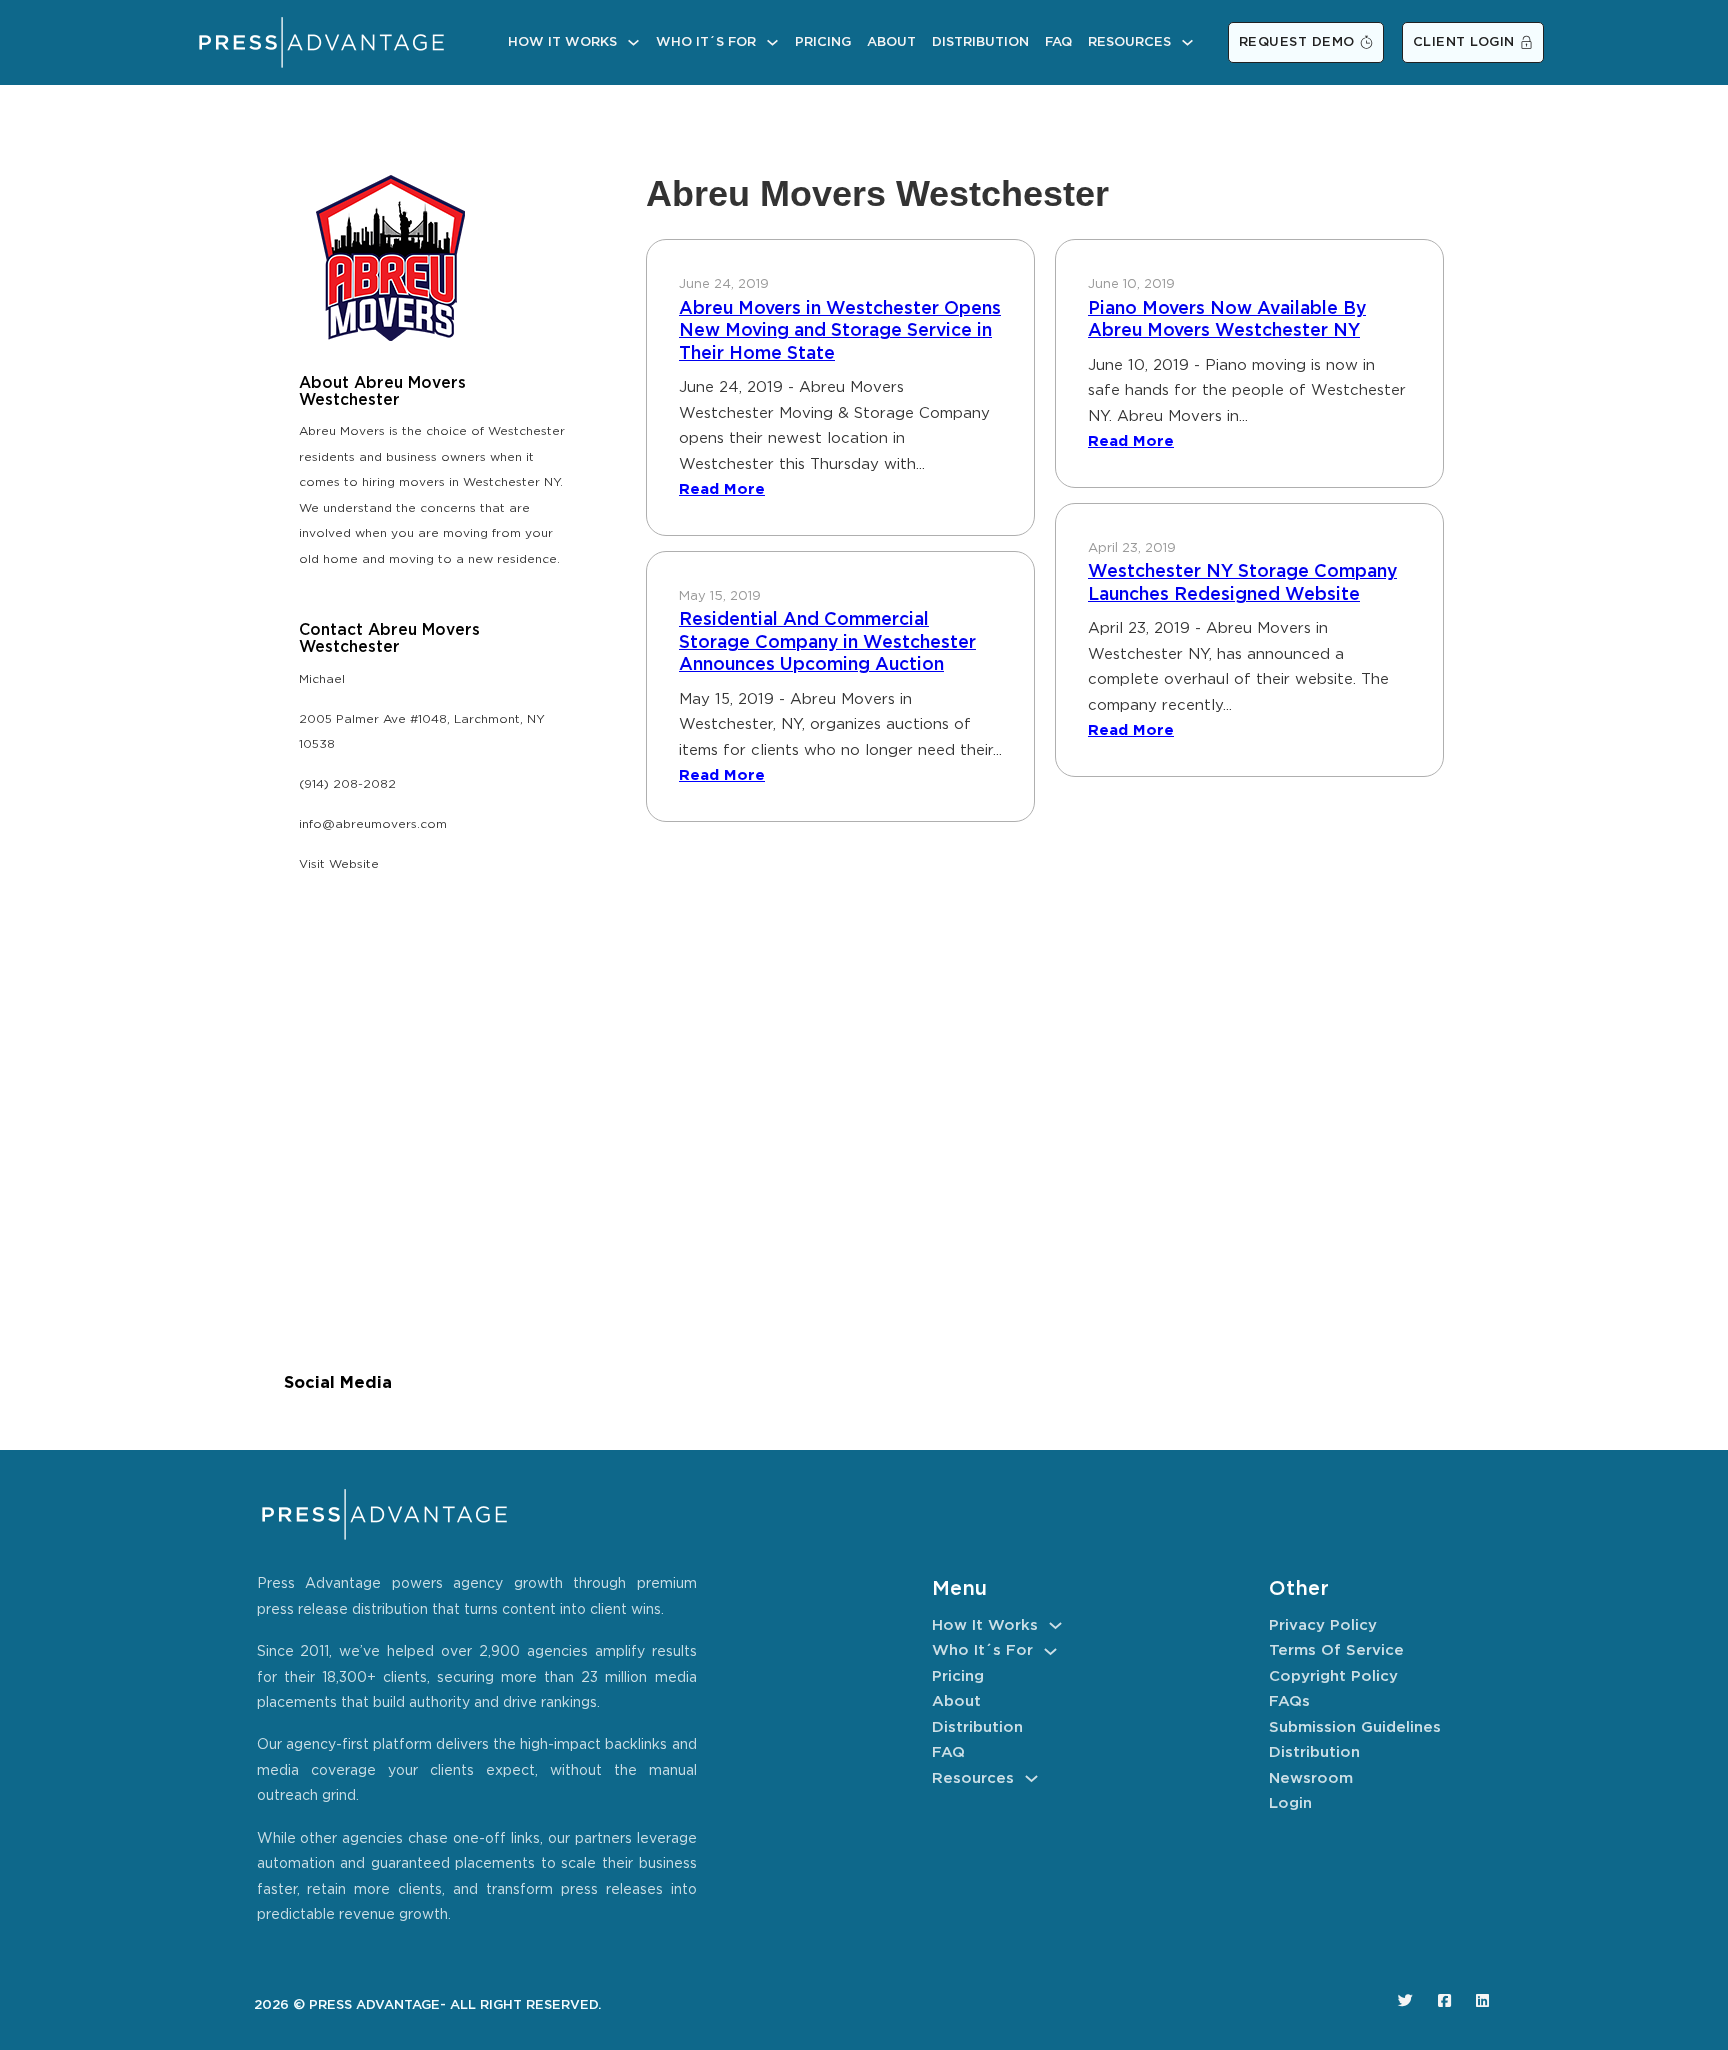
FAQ (1058, 42)
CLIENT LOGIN (1464, 42)
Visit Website (339, 864)
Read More (722, 489)
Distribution (980, 42)
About (891, 42)
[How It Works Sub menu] (633, 42)
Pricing (823, 42)
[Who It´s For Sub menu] (772, 42)
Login (1290, 1803)
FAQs (1289, 1701)
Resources (1129, 42)
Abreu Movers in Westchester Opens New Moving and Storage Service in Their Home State (840, 331)
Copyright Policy (1333, 1676)
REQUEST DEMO (1297, 42)
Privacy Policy (1323, 1625)
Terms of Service (1336, 1650)
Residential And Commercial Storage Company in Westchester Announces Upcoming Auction (827, 642)
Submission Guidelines (1355, 1727)
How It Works (562, 42)
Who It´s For (706, 42)
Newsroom (1311, 1778)
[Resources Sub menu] (1187, 42)
